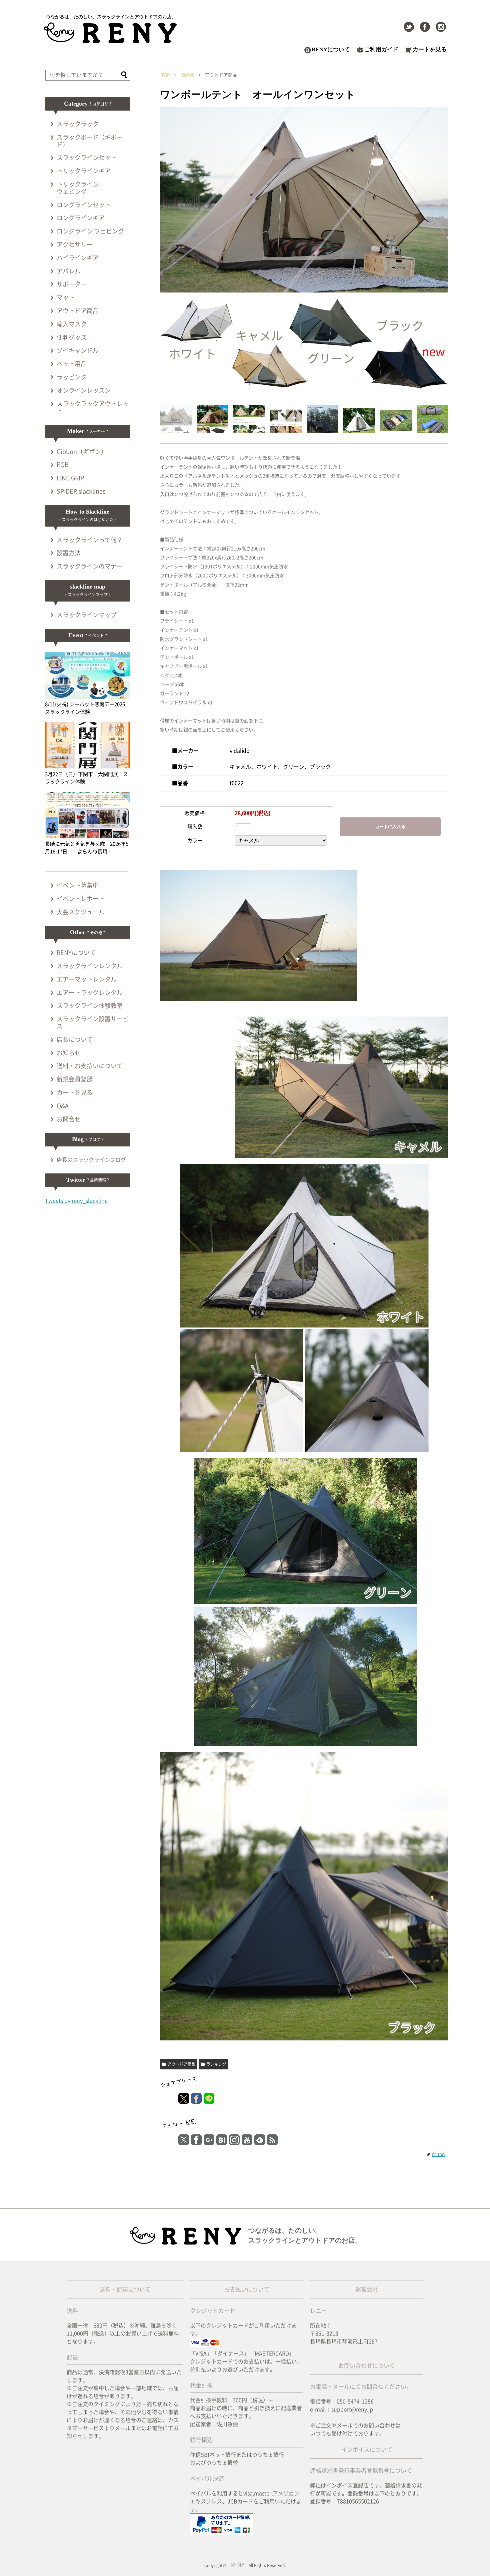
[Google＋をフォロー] (209, 2140)
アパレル (69, 271)
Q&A (63, 1106)
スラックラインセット (87, 158)
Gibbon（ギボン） (82, 452)
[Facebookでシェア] (196, 2098)
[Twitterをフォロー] (409, 27)
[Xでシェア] (184, 2098)
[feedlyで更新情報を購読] (260, 2140)
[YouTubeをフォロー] (247, 2140)
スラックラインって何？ (90, 540)
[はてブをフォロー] (222, 2140)
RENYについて (331, 49)
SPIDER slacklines (81, 491)
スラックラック (78, 124)
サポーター (72, 284)
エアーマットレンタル (87, 979)
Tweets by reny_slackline (76, 1201)
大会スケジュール (81, 912)
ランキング (216, 2064)
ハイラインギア (78, 258)
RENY (237, 2565)
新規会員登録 (75, 1079)
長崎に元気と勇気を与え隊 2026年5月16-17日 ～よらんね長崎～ (87, 848)
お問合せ (69, 1119)
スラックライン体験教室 (90, 1006)
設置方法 (69, 553)
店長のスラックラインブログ (91, 1160)
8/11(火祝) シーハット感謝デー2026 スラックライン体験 (87, 708)
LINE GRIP (70, 478)
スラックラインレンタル (90, 966)
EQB (63, 465)
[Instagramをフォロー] (441, 27)
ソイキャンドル (78, 350)
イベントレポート (81, 899)
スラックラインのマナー (90, 566)
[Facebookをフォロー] (425, 27)
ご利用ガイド (381, 49)
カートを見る (430, 49)
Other (87, 932)
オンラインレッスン (84, 390)
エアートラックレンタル (90, 993)
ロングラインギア (81, 218)
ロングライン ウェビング (90, 231)
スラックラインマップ (87, 615)
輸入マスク (72, 324)
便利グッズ (72, 337)
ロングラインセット (84, 205)
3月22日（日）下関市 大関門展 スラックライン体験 (86, 778)
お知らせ (69, 1053)
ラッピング (72, 377)
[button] (124, 76)
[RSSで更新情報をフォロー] (272, 2140)
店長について (75, 1040)
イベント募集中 (78, 885)
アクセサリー (75, 244)
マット (66, 297)
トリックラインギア (84, 171)
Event (88, 635)
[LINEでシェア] (209, 2098)
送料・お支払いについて (90, 1066)
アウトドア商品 (181, 2064)
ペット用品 (72, 364)
